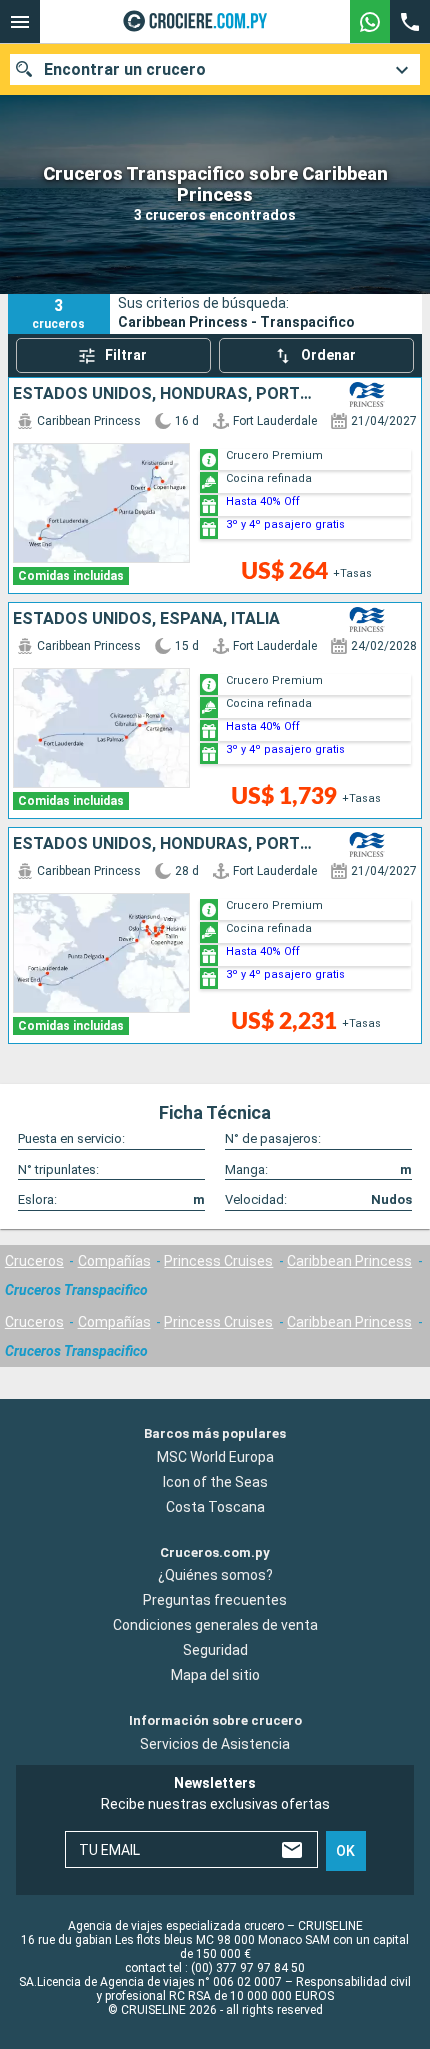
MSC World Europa (215, 1457)
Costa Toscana (215, 1507)
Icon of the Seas (215, 1482)
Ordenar (328, 355)
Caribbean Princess (349, 1261)
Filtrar (126, 355)
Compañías (114, 1261)
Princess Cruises (218, 1261)
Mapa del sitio (215, 1675)
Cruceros (34, 1261)
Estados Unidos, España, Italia (146, 619)
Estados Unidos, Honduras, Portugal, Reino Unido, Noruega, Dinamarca (164, 394)
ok (345, 1851)
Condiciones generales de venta (215, 1625)
